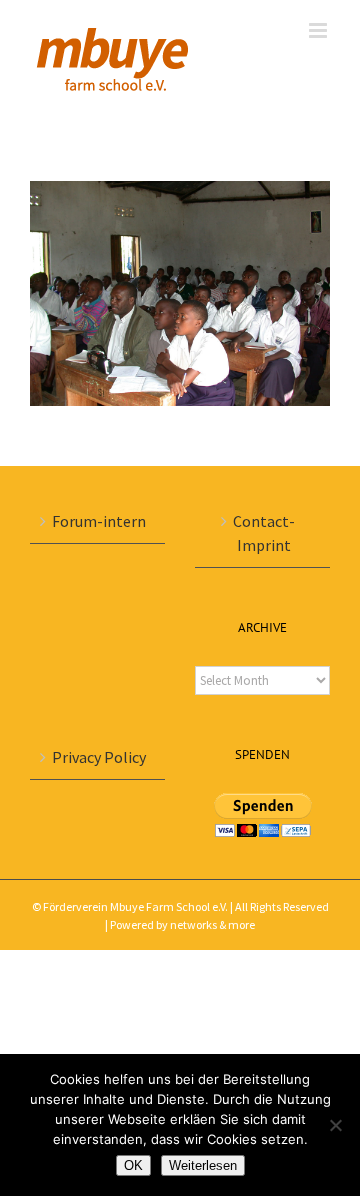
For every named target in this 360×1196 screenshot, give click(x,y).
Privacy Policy (99, 757)
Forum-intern (99, 521)
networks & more (212, 924)
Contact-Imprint (264, 533)
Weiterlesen (203, 1165)
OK (133, 1165)
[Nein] (335, 1125)
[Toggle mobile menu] (319, 30)
